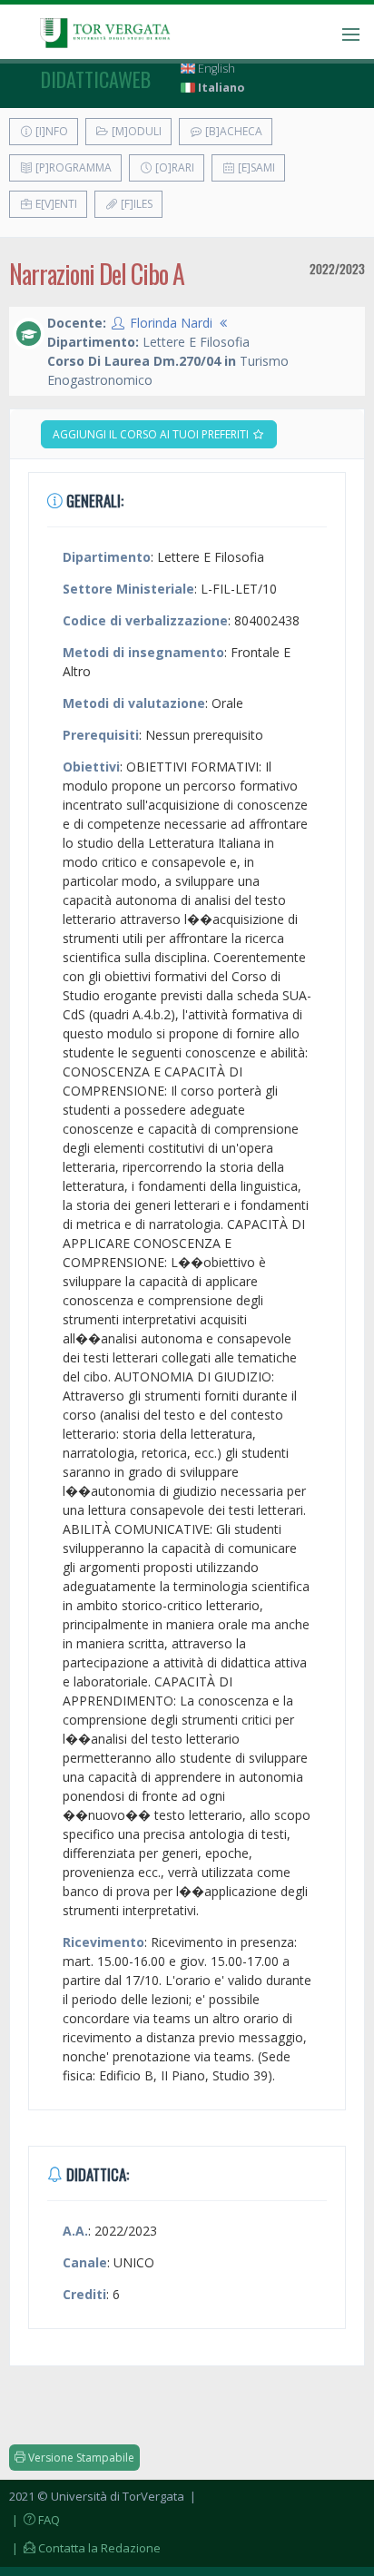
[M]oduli (135, 131)
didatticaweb (96, 79)
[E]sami (255, 167)
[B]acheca (232, 131)
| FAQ (34, 2520)
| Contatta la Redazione (85, 2548)
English (215, 69)
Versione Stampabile (80, 2458)
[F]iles (135, 204)
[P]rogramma (72, 167)
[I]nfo (50, 131)
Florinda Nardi (171, 323)
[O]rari (173, 167)
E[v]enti (55, 204)
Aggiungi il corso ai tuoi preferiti (152, 434)
